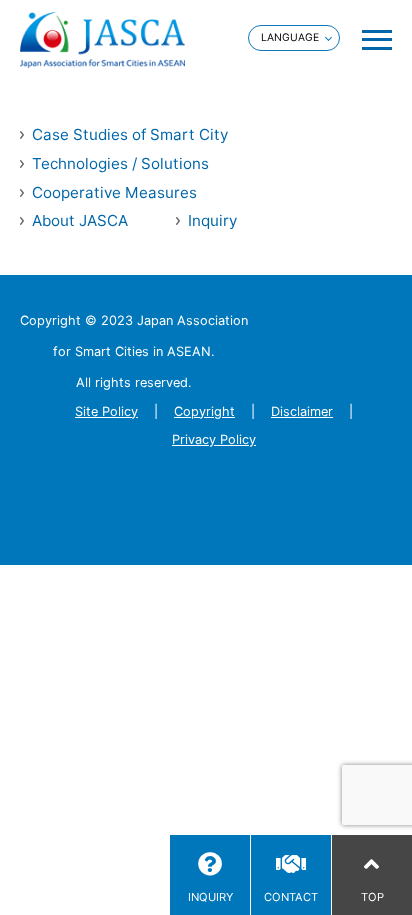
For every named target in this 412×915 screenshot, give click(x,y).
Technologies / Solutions (120, 163)
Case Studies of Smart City (130, 134)
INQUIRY (210, 897)
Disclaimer (302, 411)
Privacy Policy (214, 439)
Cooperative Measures (114, 192)
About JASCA (80, 220)
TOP (372, 897)
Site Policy (106, 411)
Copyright (204, 411)
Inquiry (212, 220)
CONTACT (291, 897)
